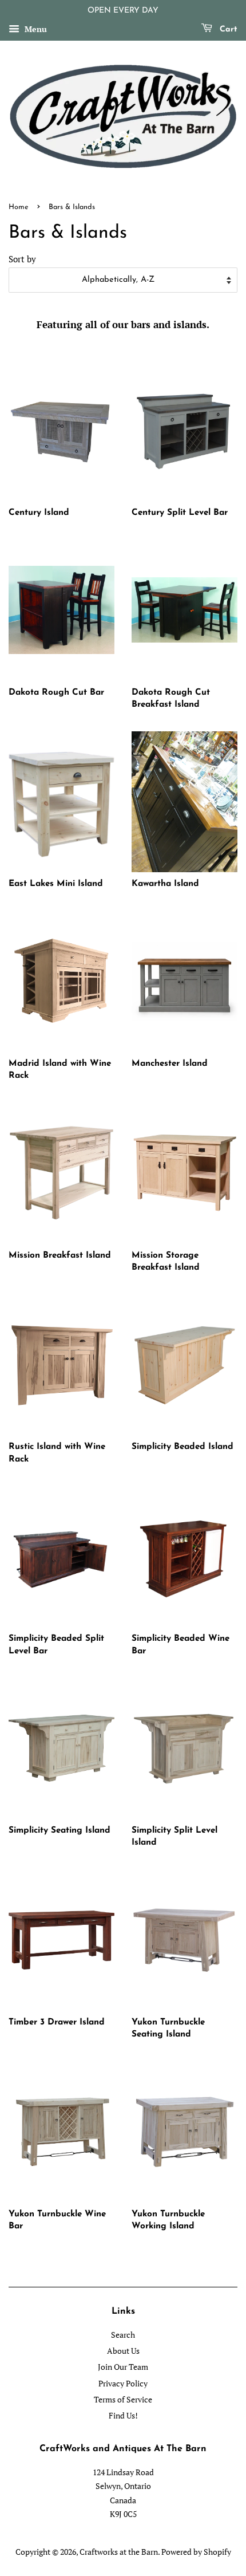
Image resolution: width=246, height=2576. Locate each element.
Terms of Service (123, 2399)
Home (19, 207)
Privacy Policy (123, 2383)
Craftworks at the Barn (119, 2552)
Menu (35, 29)
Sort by (22, 259)
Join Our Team (123, 2367)
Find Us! (123, 2415)
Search (123, 2335)
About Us (123, 2351)
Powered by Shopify (196, 2552)
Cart (227, 29)
